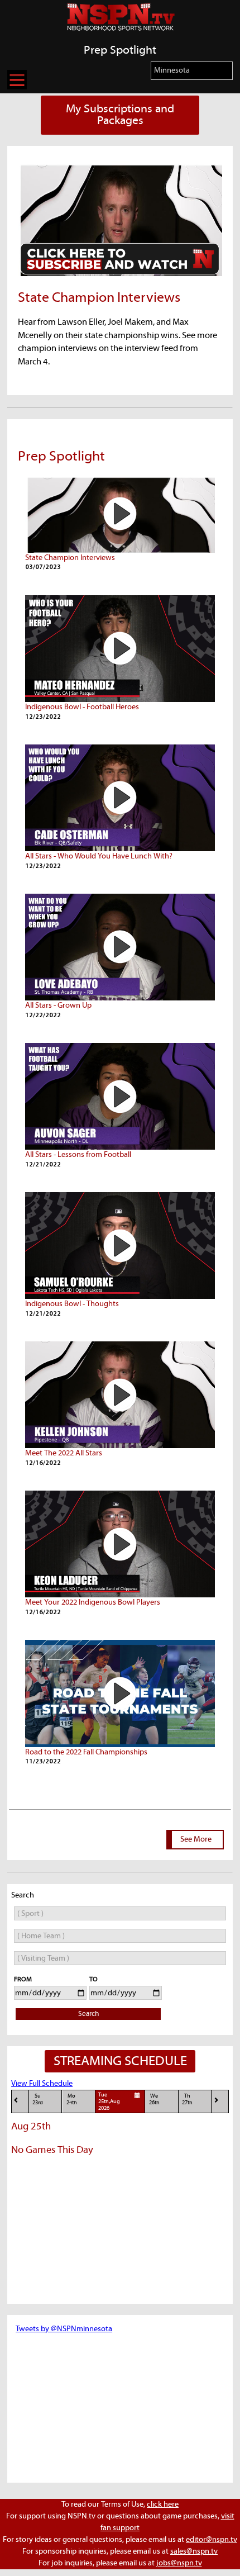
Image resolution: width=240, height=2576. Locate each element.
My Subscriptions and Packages (120, 115)
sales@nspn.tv (194, 2551)
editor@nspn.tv (212, 2540)
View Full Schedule (42, 2084)
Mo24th (72, 2100)
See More (196, 1839)
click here (163, 2504)
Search (88, 2014)
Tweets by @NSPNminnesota (64, 2329)
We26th (154, 2100)
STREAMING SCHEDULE (120, 2061)
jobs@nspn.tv (179, 2563)
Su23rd (38, 2100)
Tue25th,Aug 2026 (109, 2102)
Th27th (187, 2100)
